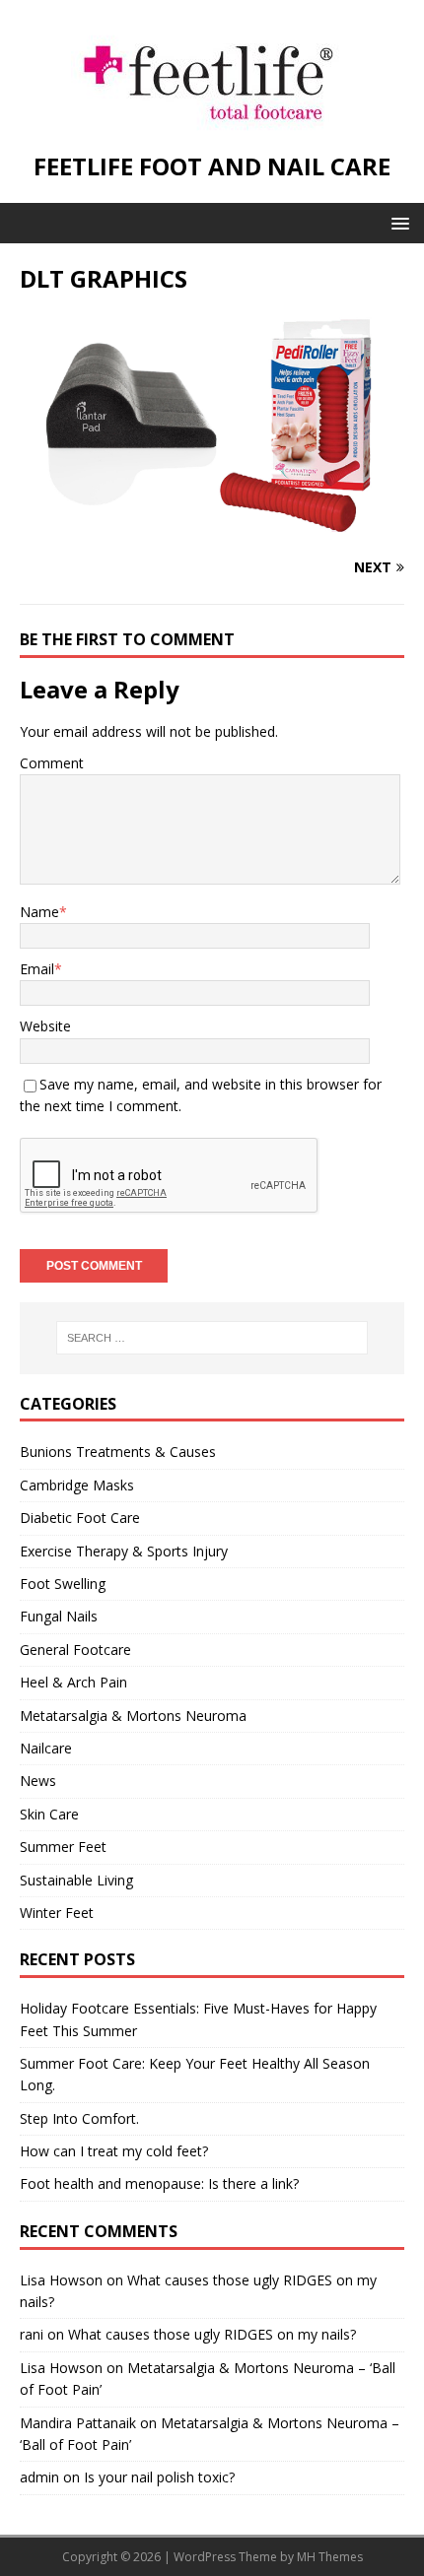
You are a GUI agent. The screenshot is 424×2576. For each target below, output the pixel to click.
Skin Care (49, 1814)
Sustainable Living (76, 1880)
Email (37, 969)
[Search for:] (212, 1338)
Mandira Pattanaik (78, 2423)
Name (39, 912)
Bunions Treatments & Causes (118, 1452)
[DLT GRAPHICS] (212, 528)
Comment (52, 763)
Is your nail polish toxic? (159, 2477)
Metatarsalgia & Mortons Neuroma (133, 1716)
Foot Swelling (63, 1584)
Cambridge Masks (77, 1485)
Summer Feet (63, 1847)
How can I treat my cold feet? (114, 2151)
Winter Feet (57, 1913)
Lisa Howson (61, 2280)
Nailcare (46, 1748)
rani (32, 2334)
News (38, 1781)
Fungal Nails (59, 1616)
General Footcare (75, 1650)
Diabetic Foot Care (80, 1518)
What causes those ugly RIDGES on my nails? (212, 2334)
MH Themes (330, 2557)
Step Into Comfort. (79, 2118)
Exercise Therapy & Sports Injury (124, 1551)
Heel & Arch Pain (73, 1682)
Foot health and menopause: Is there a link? (159, 2183)
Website (45, 1026)
